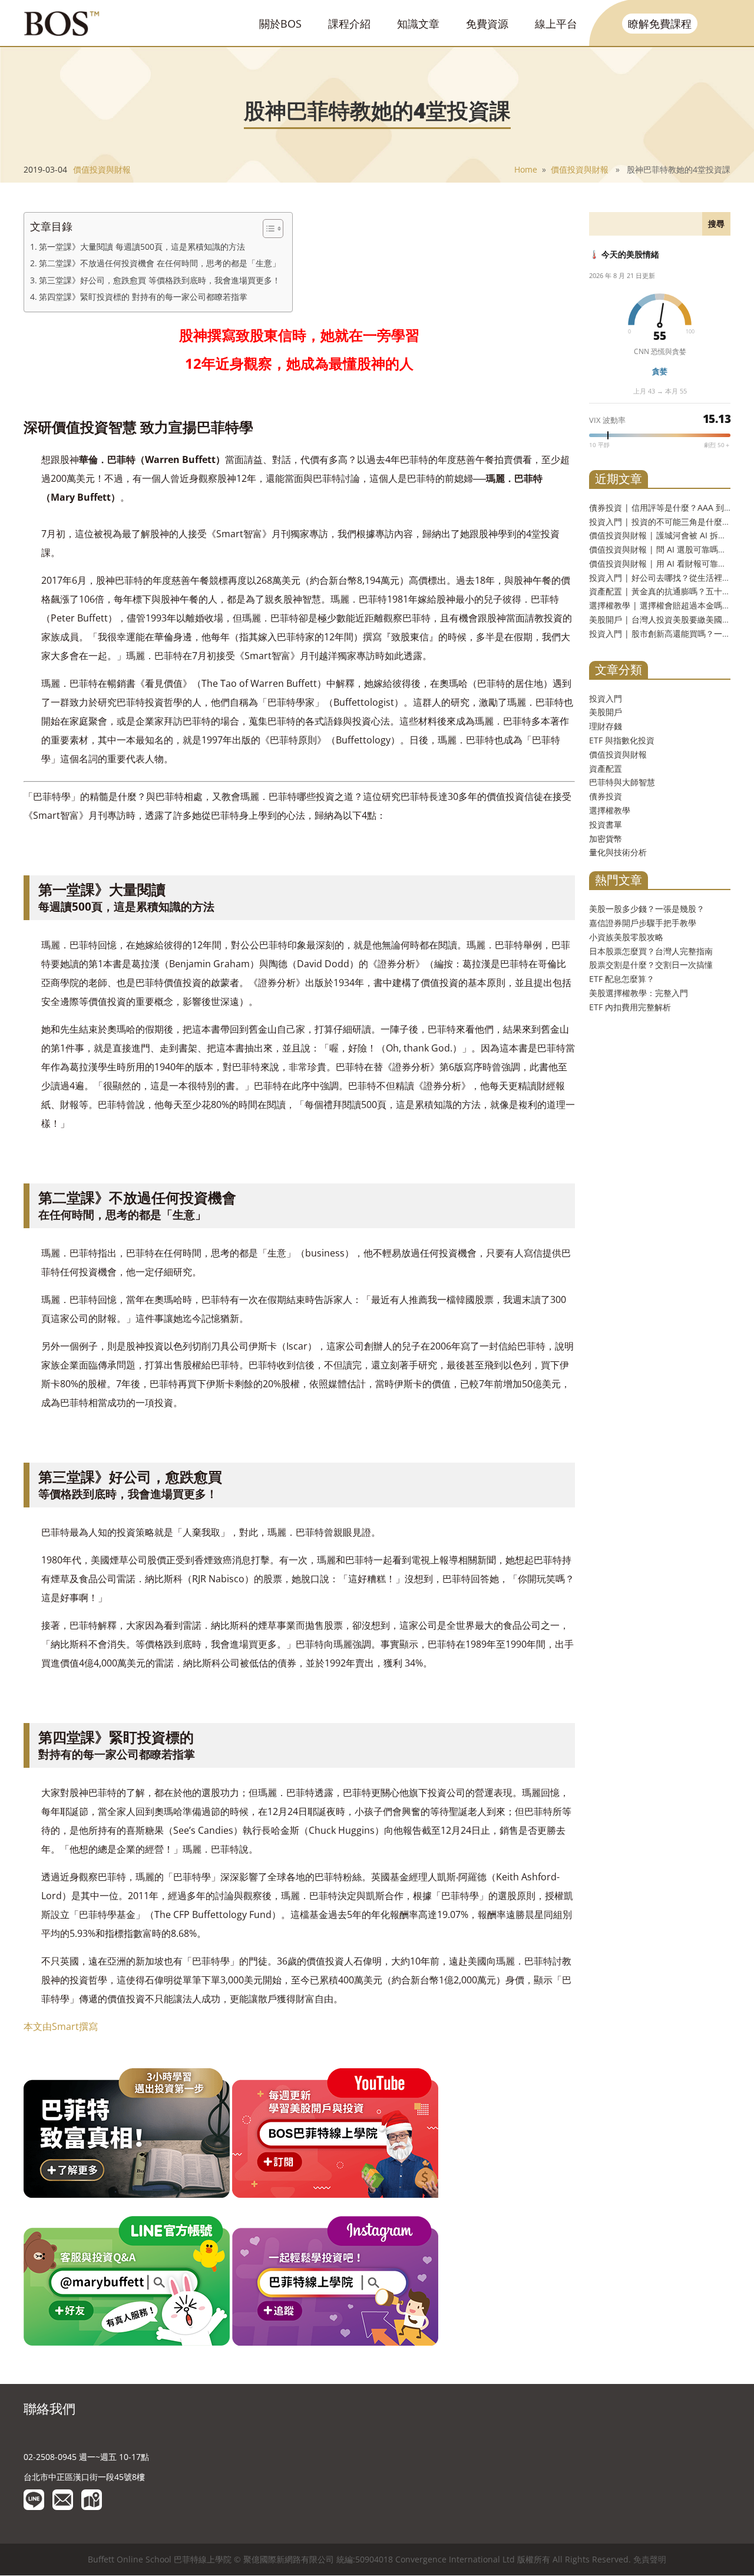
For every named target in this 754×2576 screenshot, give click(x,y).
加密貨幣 (606, 839)
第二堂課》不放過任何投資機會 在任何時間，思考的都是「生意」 (160, 263)
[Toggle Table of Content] (267, 229)
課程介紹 (349, 24)
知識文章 (418, 24)
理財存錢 (606, 726)
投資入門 (606, 698)
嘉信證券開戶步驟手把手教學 (643, 923)
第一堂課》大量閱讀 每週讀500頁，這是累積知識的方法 (142, 247)
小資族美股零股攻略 (626, 937)
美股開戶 (606, 712)
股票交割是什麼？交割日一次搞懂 (651, 965)
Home (526, 169)
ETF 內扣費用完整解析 (630, 1007)
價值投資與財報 (102, 169)
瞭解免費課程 (660, 24)
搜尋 (716, 224)
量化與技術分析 (618, 852)
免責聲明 (650, 2559)
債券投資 (606, 796)
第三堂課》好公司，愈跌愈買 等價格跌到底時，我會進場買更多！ (160, 280)
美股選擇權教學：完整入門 (639, 993)
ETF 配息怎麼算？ (622, 979)
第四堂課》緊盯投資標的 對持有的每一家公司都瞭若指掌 (143, 297)
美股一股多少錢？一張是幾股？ (647, 909)
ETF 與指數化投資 (622, 740)
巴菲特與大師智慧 (622, 782)
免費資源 (487, 24)
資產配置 (606, 768)
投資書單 (606, 824)
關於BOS (280, 24)
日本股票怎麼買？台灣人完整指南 (651, 951)
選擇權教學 (610, 810)
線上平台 (556, 24)
